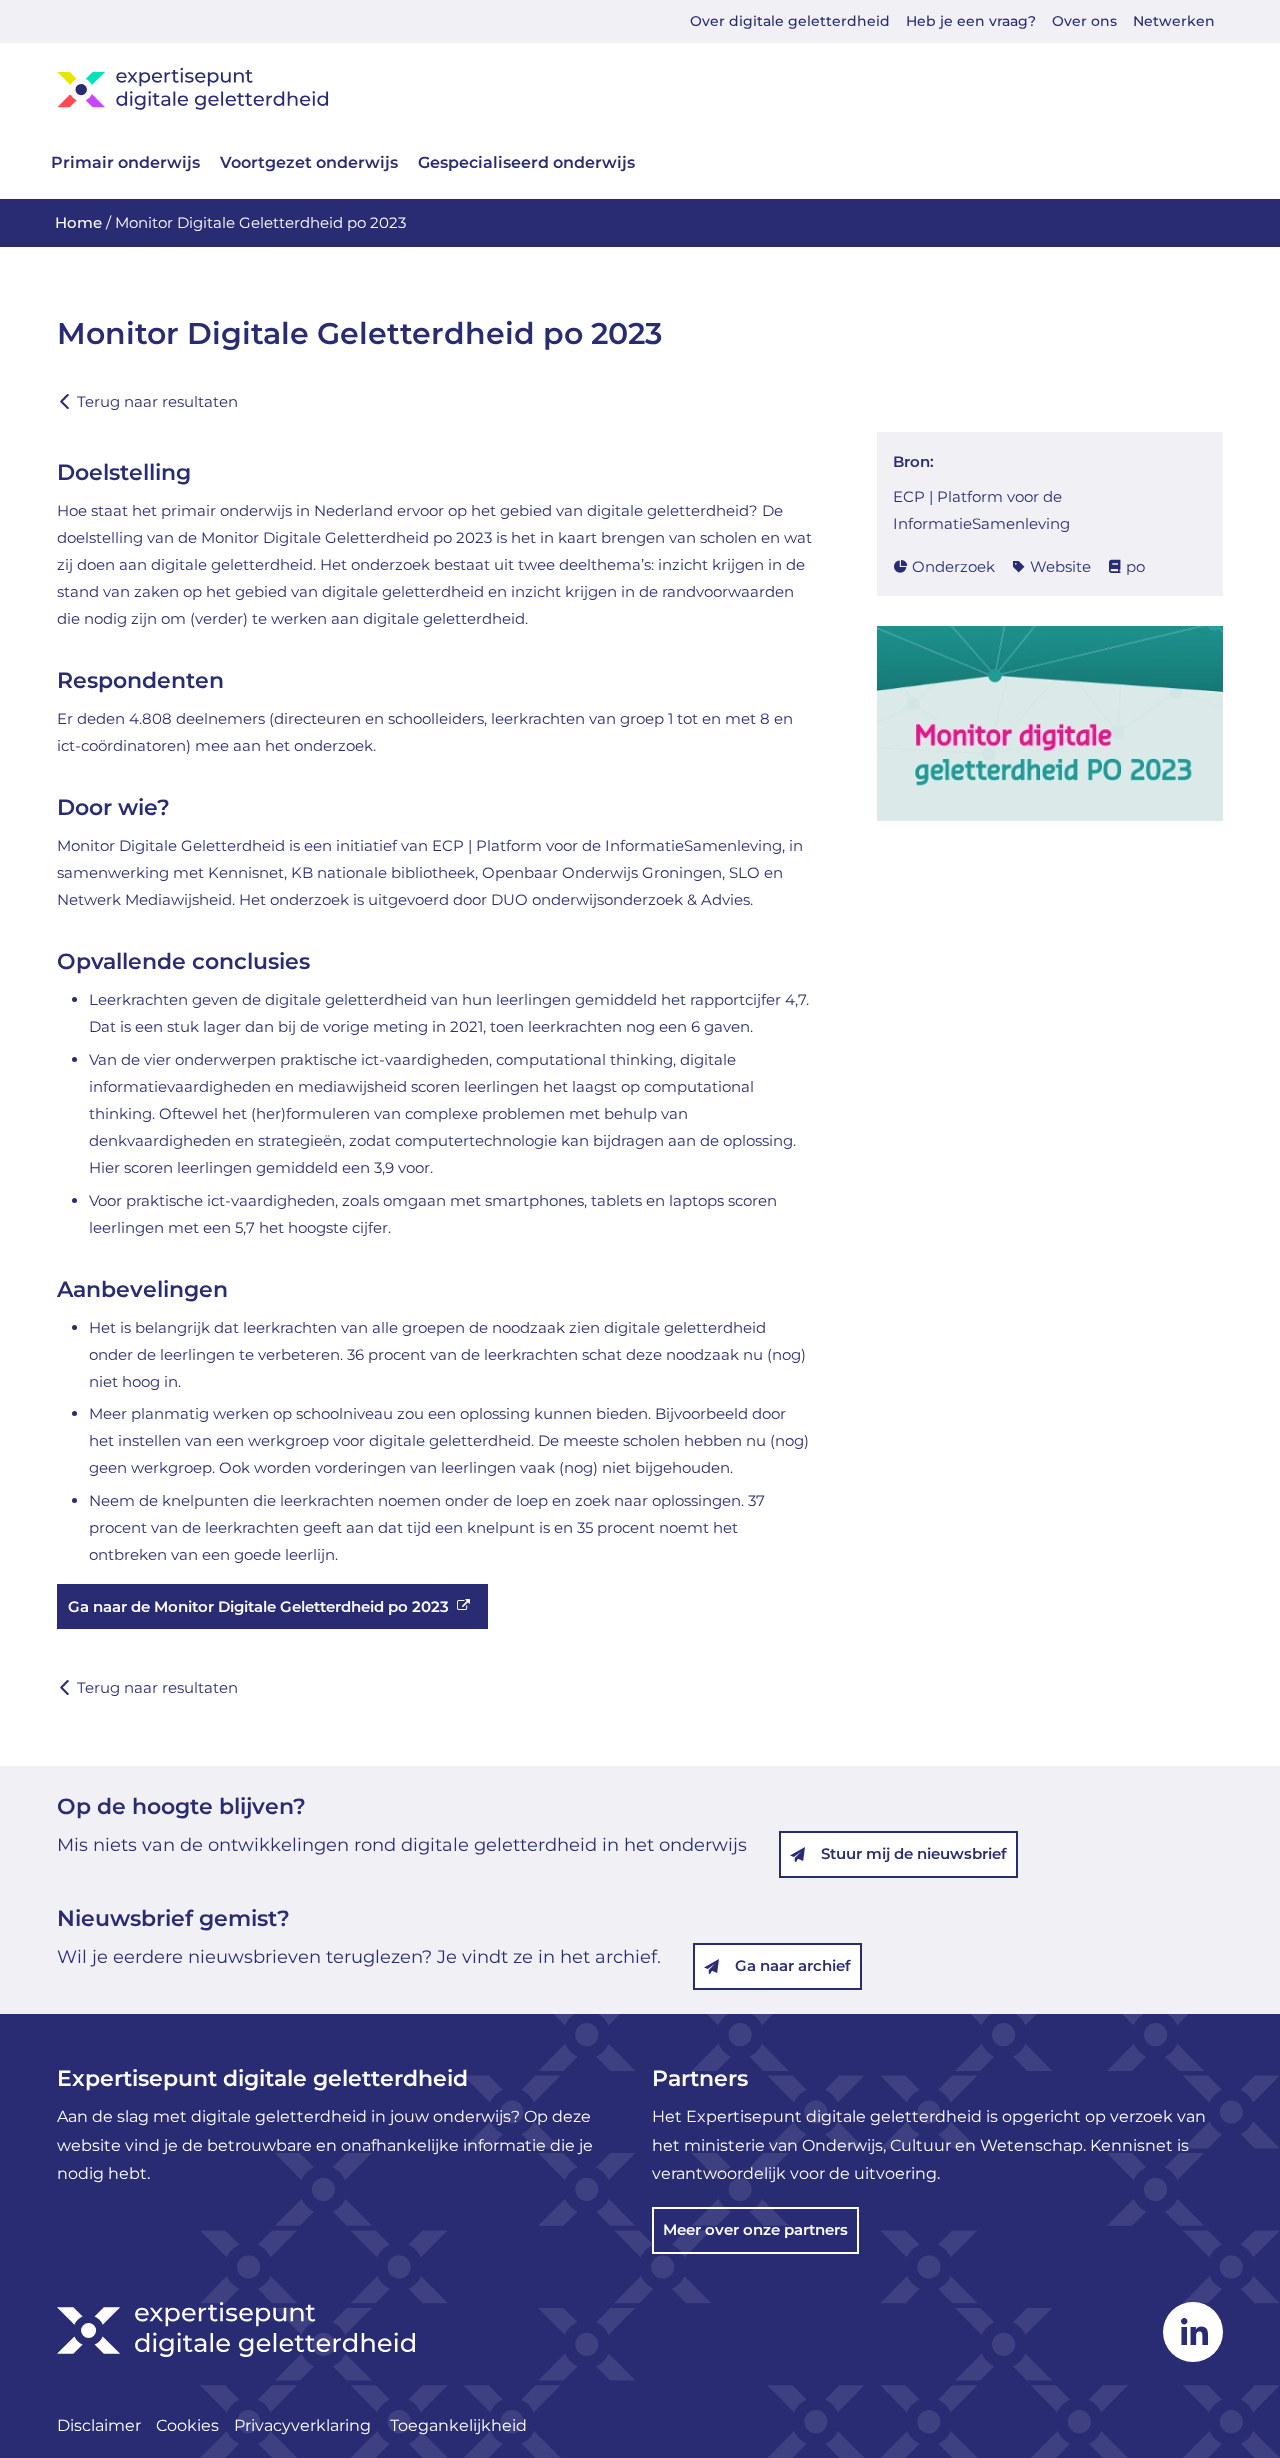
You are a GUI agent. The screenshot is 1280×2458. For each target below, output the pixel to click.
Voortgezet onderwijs (309, 162)
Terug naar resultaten (157, 401)
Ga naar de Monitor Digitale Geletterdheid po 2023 (258, 1606)
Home (78, 222)
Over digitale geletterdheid (790, 21)
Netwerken (1174, 21)
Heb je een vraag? (971, 21)
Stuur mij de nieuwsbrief (914, 1853)
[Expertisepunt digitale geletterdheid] (640, 88)
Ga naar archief (793, 1965)
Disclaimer (99, 2425)
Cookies (187, 2425)
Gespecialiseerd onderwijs (526, 162)
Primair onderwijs (125, 162)
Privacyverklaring (304, 2425)
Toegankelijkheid (458, 2425)
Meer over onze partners (755, 2229)
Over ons (1084, 21)
